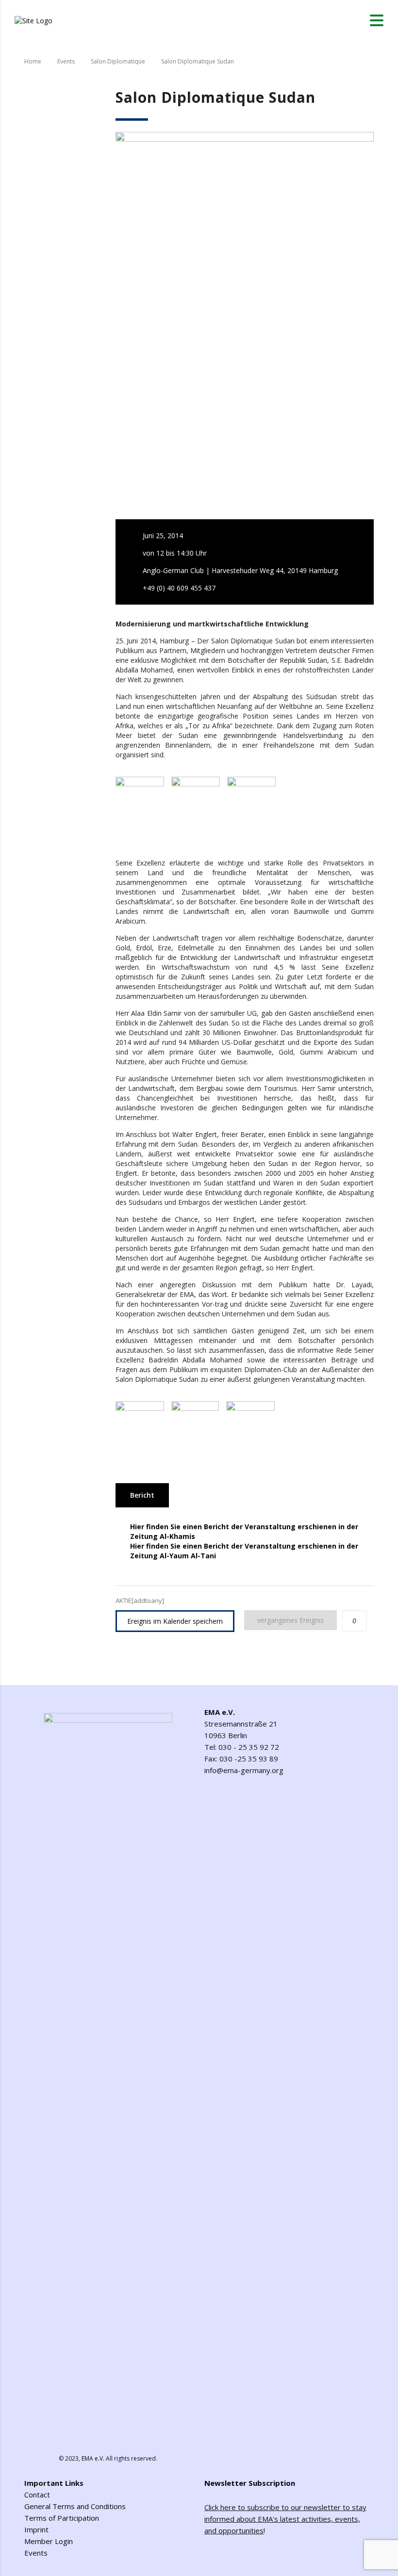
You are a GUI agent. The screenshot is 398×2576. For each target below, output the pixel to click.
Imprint (36, 2529)
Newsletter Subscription (250, 2483)
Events (36, 2553)
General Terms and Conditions (75, 2506)
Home (33, 61)
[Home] (33, 20)
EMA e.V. (93, 2458)
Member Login (49, 2541)
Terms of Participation (62, 2518)
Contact (37, 2495)
